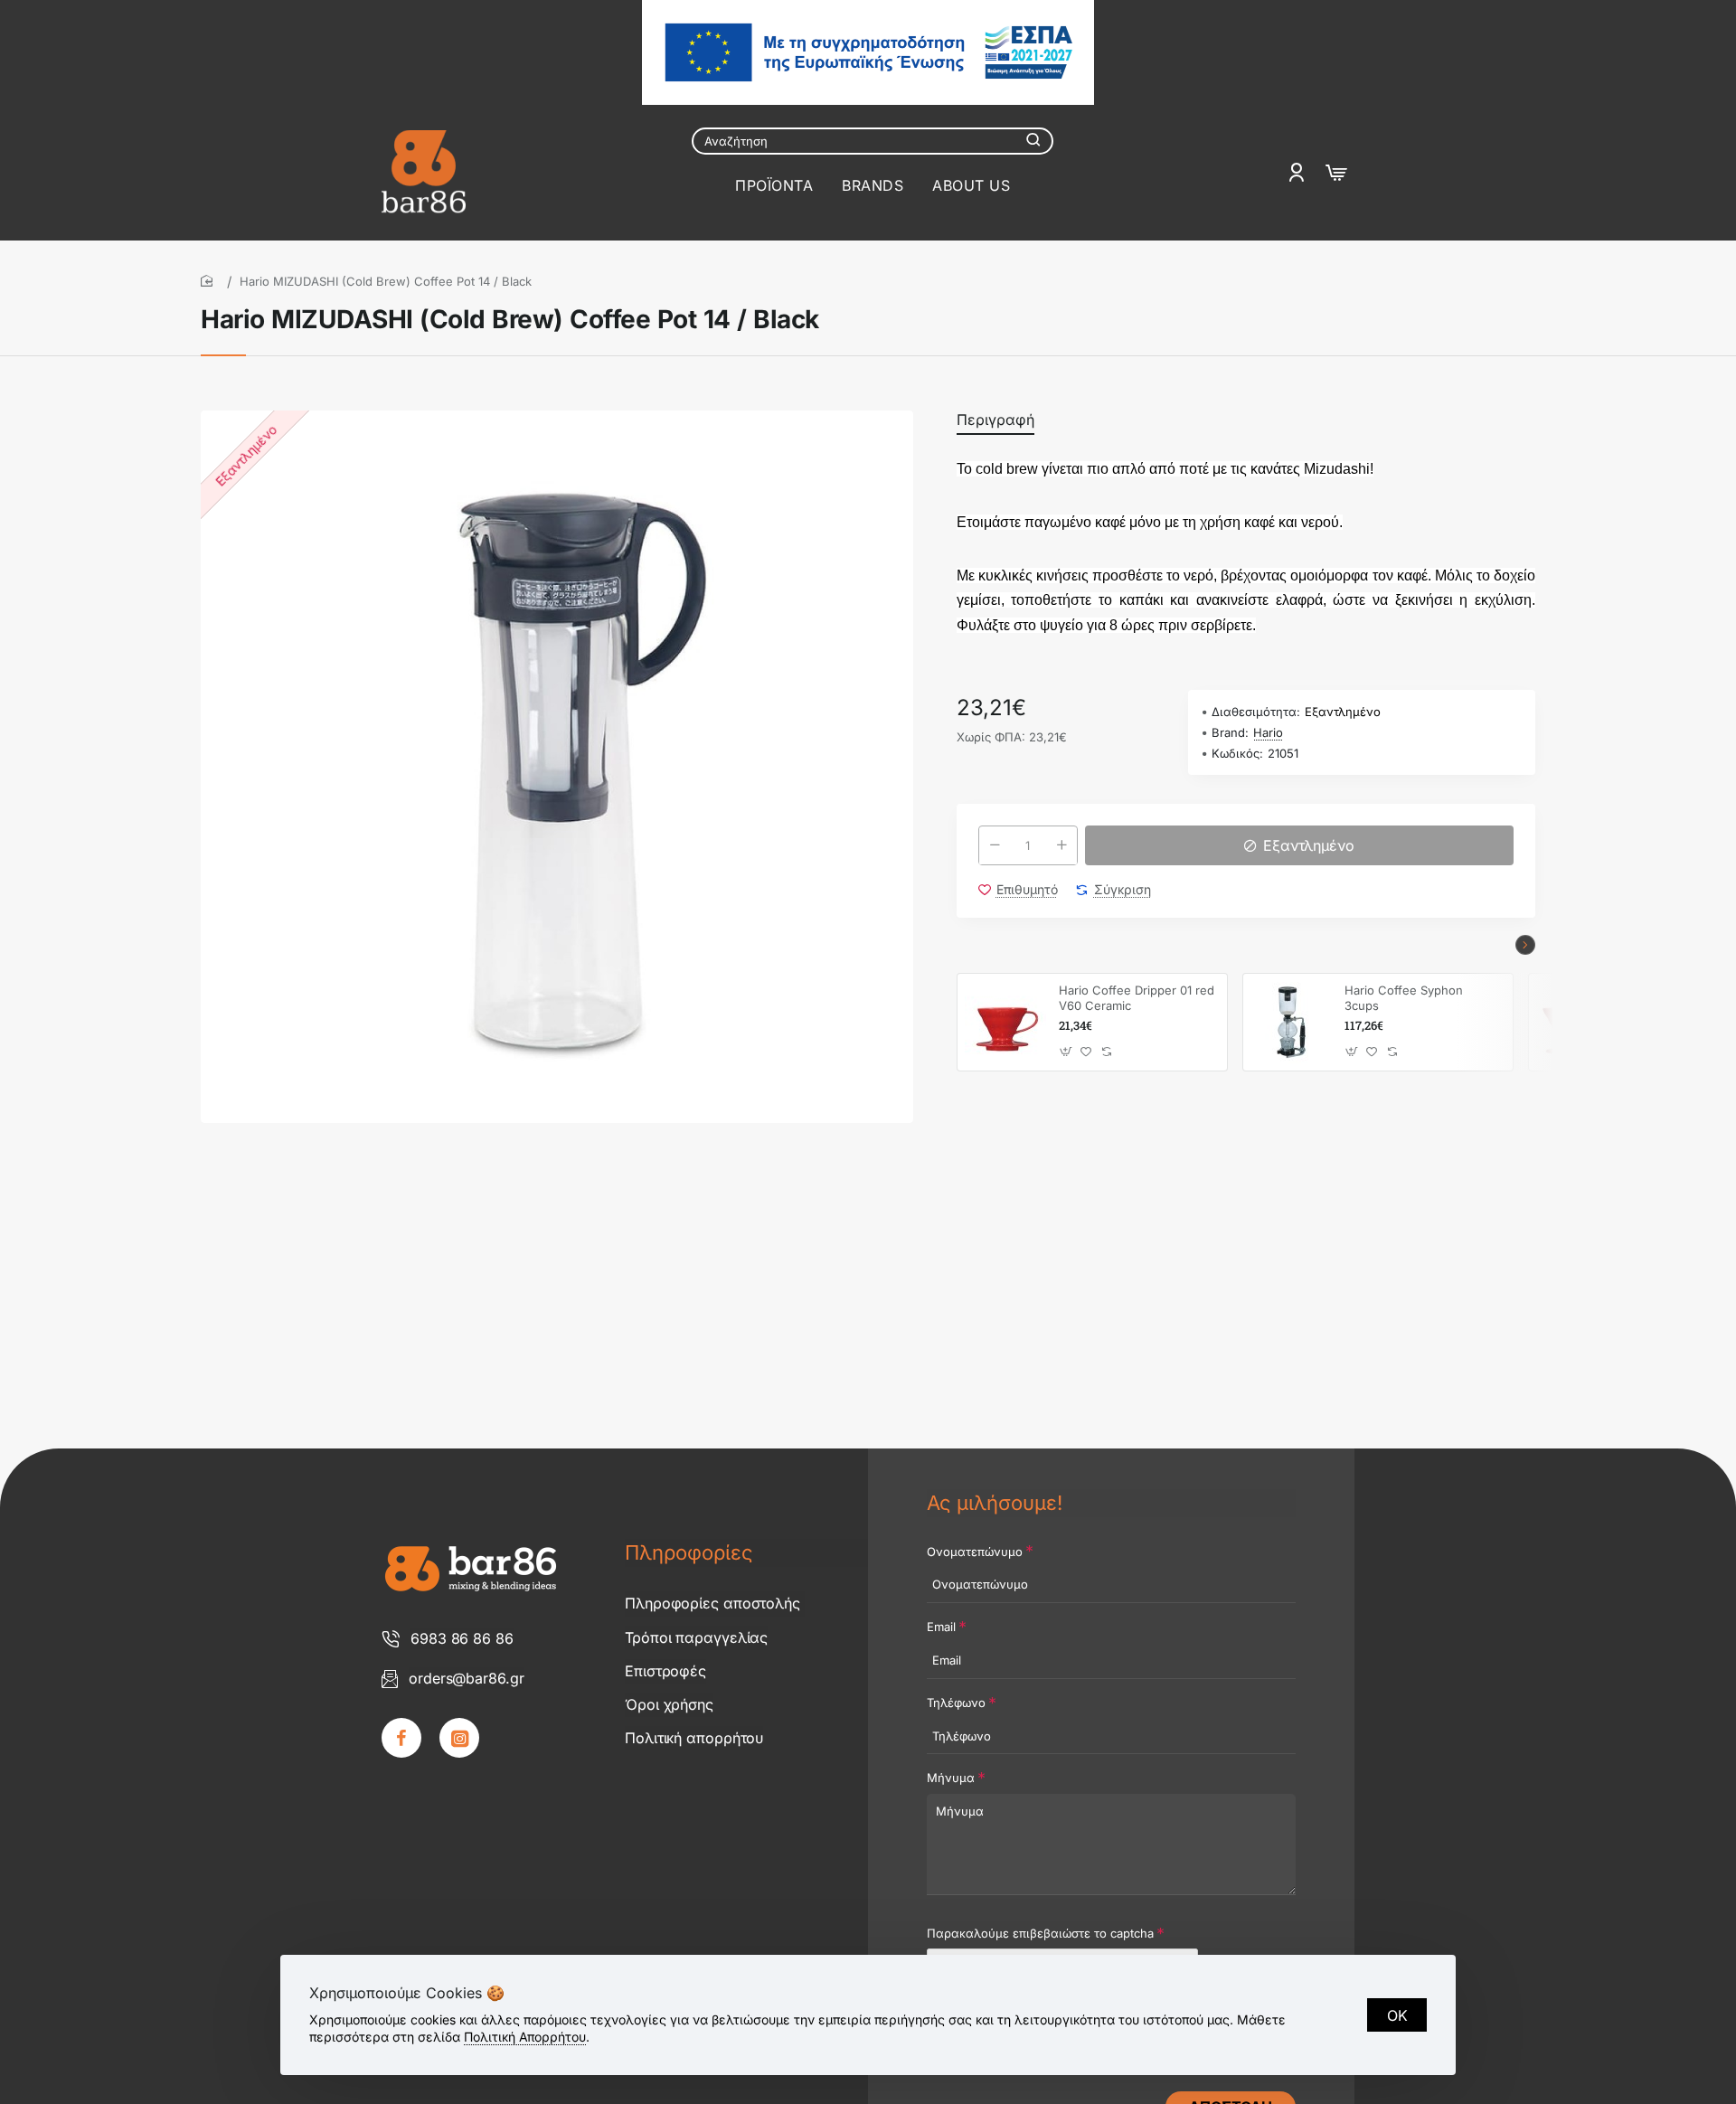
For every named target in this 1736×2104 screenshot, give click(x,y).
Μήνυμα (951, 1778)
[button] (1299, 846)
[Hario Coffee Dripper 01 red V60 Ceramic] (1005, 1023)
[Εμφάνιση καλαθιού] (1336, 173)
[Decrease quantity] (995, 846)
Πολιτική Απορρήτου (525, 2037)
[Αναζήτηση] (1033, 141)
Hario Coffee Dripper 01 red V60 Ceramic (1137, 998)
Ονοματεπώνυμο (975, 1552)
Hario (1268, 732)
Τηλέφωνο (956, 1703)
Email (941, 1627)
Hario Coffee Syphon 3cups (1404, 998)
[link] (401, 1738)
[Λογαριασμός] (1299, 172)
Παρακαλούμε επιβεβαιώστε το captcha (1040, 1933)
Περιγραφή (995, 420)
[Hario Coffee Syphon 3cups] (1291, 1023)
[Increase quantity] (1061, 846)
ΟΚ (1397, 2015)
